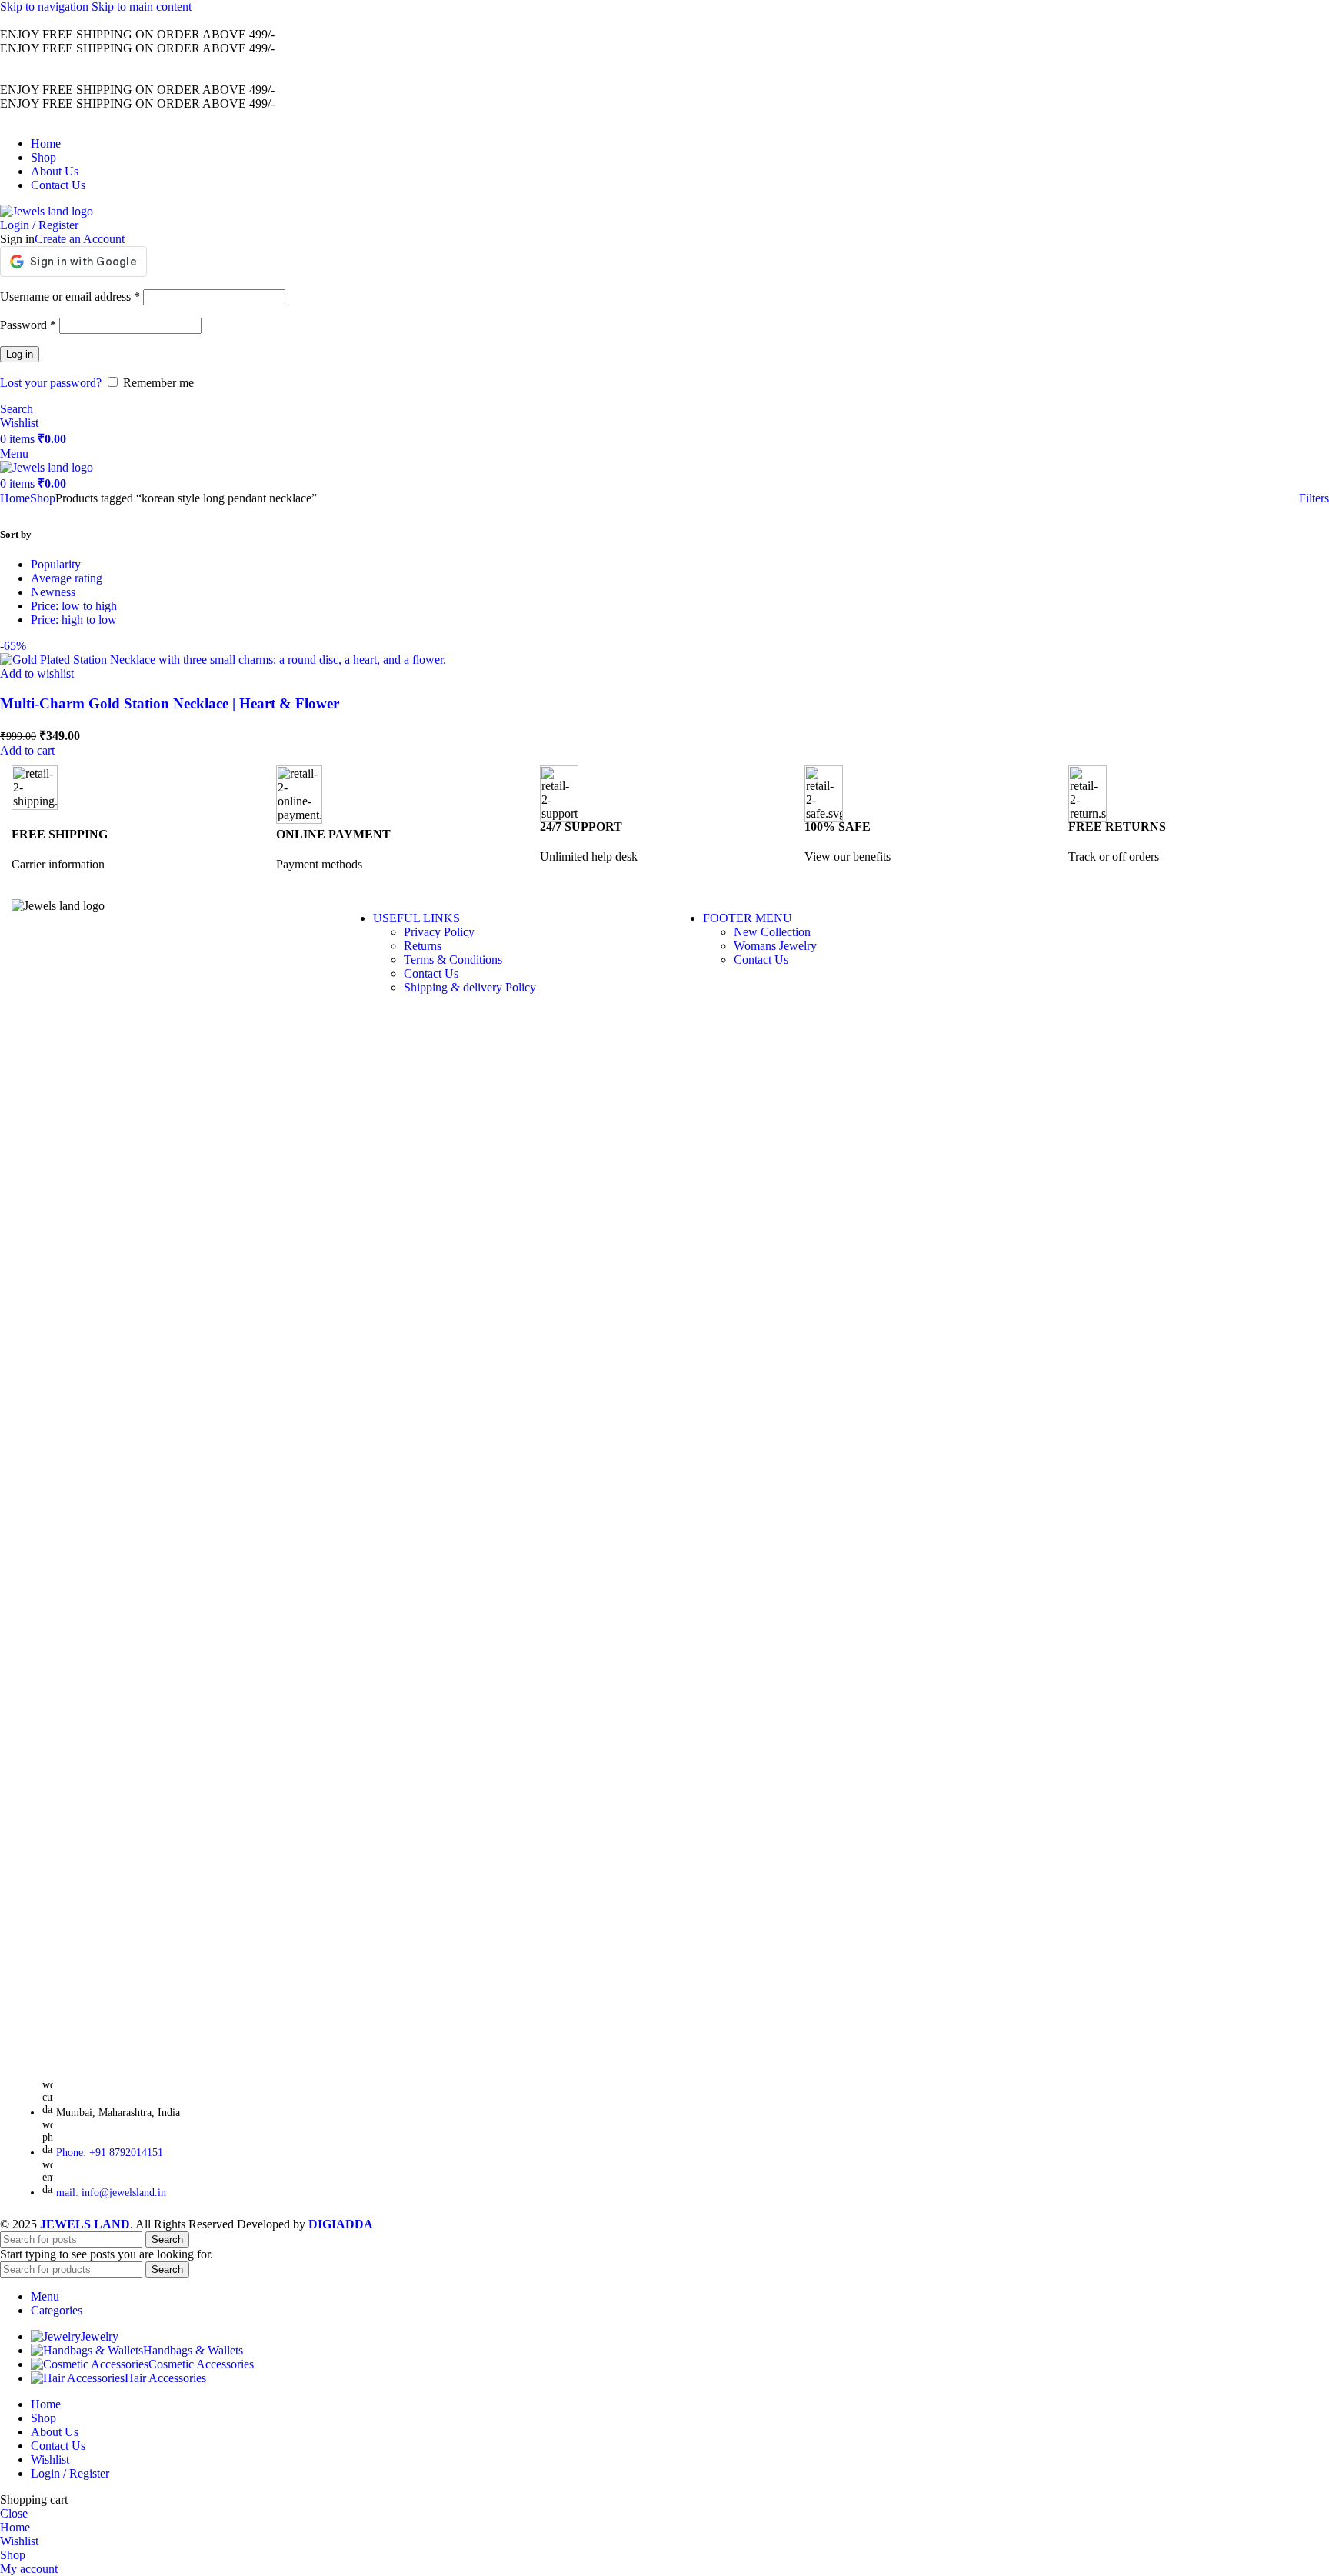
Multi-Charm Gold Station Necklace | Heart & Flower (170, 703)
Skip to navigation (46, 7)
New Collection (772, 932)
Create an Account (80, 239)
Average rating (67, 578)
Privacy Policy (439, 932)
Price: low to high (74, 606)
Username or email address (70, 297)
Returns (423, 946)
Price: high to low (74, 620)
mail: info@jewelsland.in (111, 2193)
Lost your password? (51, 383)
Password (28, 325)
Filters (1314, 498)
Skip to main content (142, 7)
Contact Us (431, 973)
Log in (20, 354)
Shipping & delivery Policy (470, 987)
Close (14, 2513)
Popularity (56, 564)
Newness (53, 592)
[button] (27, 750)
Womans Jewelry (775, 946)
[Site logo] (47, 211)
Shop (43, 498)
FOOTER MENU (748, 918)
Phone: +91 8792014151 (110, 2153)
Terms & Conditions (453, 960)
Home (15, 498)
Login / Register (70, 2473)
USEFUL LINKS (416, 918)
